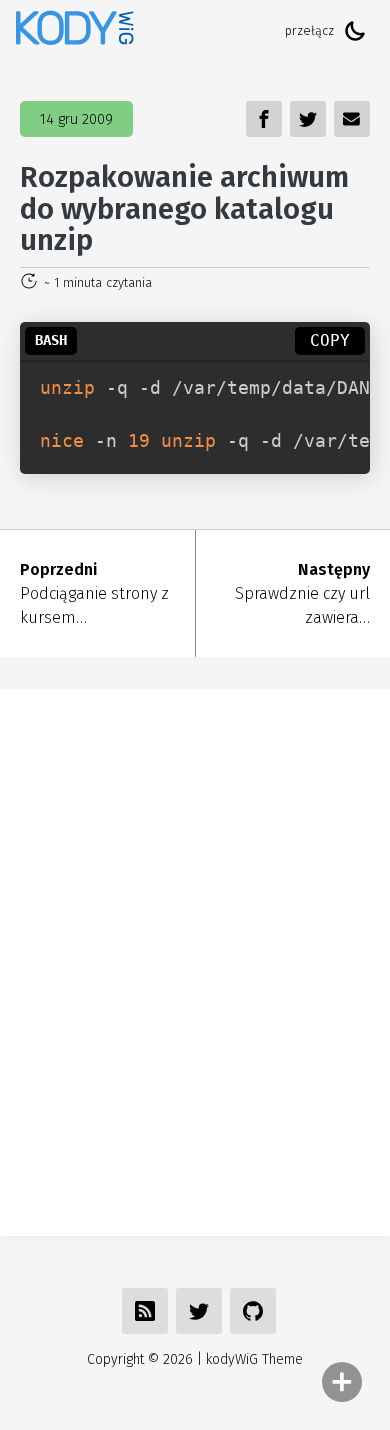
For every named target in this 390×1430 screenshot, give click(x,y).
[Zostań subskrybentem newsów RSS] (145, 1311)
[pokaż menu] (342, 1382)
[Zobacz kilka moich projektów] (253, 1311)
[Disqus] (195, 959)
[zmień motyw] (355, 31)
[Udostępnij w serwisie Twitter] (199, 1311)
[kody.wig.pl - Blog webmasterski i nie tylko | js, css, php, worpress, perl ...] (75, 30)
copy (330, 340)
